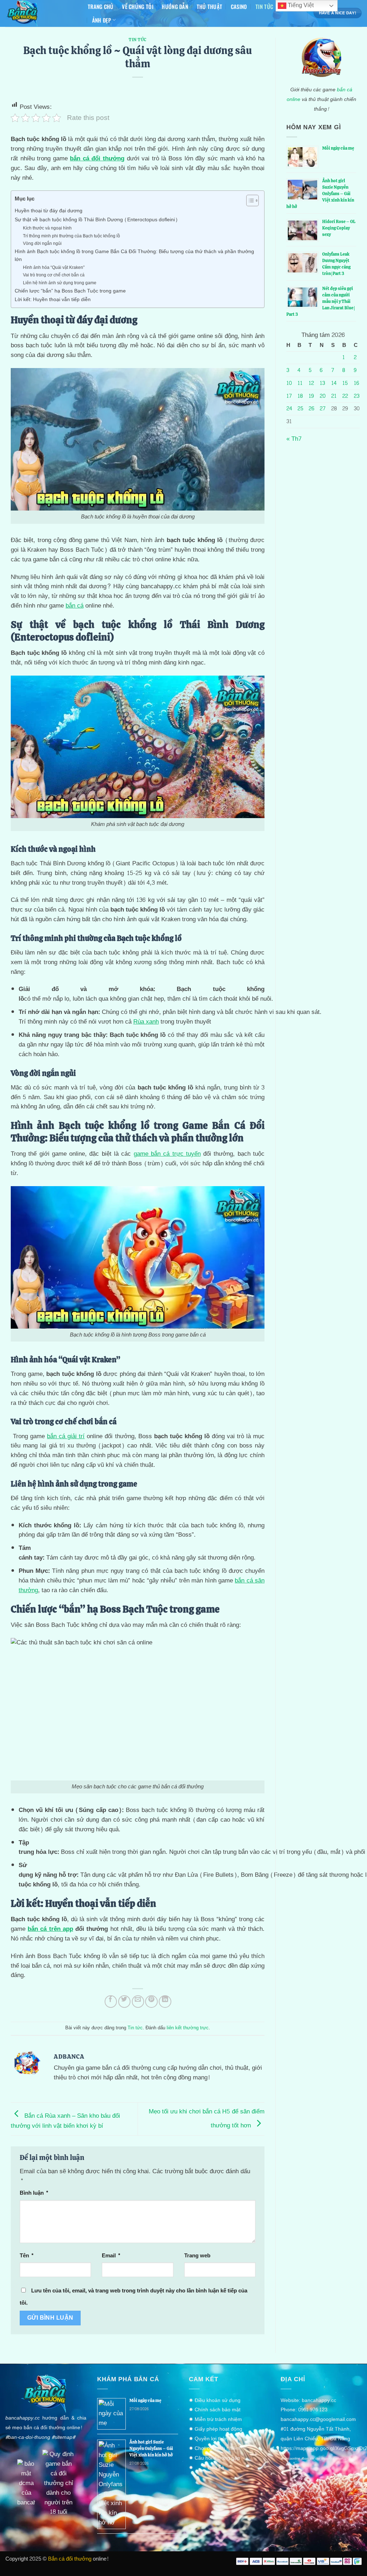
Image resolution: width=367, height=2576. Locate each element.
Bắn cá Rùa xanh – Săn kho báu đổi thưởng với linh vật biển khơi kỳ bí (65, 2121)
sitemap (63, 2437)
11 (300, 383)
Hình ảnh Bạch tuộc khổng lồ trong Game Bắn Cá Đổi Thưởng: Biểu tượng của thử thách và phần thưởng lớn (134, 256)
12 (311, 383)
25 (300, 409)
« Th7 (294, 439)
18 (300, 396)
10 (289, 383)
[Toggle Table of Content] (249, 200)
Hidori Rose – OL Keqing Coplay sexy (339, 228)
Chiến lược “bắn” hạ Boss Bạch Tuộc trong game (70, 291)
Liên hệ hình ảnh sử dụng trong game (60, 283)
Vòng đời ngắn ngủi (42, 244)
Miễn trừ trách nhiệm (218, 2419)
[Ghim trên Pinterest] (151, 2002)
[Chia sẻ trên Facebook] (111, 2002)
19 (311, 396)
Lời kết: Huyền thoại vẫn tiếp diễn (53, 300)
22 (345, 396)
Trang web (197, 2256)
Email (111, 2256)
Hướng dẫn (175, 6)
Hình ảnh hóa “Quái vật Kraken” (54, 268)
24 (289, 409)
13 (322, 383)
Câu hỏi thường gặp (217, 2458)
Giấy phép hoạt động (218, 2429)
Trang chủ (101, 6)
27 (323, 409)
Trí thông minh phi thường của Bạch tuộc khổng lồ (72, 236)
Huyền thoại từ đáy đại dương (49, 211)
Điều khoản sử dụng (218, 2400)
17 (289, 396)
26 (311, 409)
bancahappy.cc (319, 2400)
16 (356, 383)
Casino (239, 6)
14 (334, 383)
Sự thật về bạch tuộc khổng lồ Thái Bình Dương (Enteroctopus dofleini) (96, 220)
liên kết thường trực (188, 2028)
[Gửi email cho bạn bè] (138, 2002)
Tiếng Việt (300, 5)
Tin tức (264, 6)
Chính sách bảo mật (218, 2410)
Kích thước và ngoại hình (47, 228)
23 (357, 396)
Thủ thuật (210, 6)
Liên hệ (216, 2468)
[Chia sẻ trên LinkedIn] (165, 2002)
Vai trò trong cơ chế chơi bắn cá (54, 275)
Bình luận (34, 2193)
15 (345, 383)
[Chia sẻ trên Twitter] (125, 2002)
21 (334, 396)
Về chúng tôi (138, 6)
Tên (27, 2256)
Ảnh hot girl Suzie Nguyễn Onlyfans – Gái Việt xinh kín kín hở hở (151, 2449)
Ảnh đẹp (102, 20)
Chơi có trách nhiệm (218, 2448)
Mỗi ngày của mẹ (338, 148)
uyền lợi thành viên (220, 2439)
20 (323, 396)
